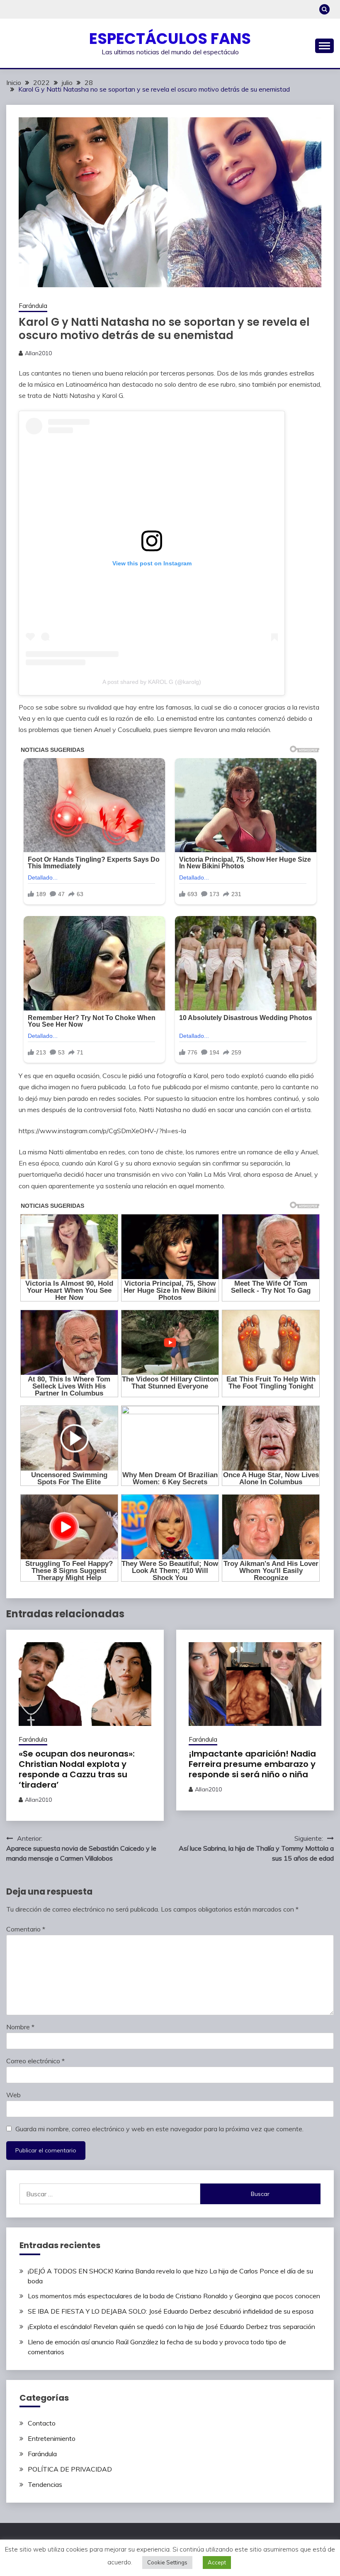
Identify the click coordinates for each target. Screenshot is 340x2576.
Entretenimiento (52, 2438)
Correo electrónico (35, 2061)
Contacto (42, 2423)
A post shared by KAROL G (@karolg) (152, 682)
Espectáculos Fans (170, 39)
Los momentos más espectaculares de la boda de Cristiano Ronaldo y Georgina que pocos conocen (174, 2296)
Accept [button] (217, 2562)
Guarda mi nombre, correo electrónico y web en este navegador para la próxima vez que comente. (159, 2129)
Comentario (26, 1929)
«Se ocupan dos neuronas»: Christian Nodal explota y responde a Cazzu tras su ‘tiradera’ (77, 1769)
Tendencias (45, 2484)
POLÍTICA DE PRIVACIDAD (70, 2469)
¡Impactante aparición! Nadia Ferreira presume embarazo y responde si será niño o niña (252, 1764)
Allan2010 (38, 353)
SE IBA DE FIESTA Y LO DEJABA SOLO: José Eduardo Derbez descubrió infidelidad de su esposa (171, 2311)
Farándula (33, 306)
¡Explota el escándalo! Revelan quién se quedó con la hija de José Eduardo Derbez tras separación (171, 2326)
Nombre (20, 2027)
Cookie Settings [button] (167, 2562)
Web (13, 2095)
